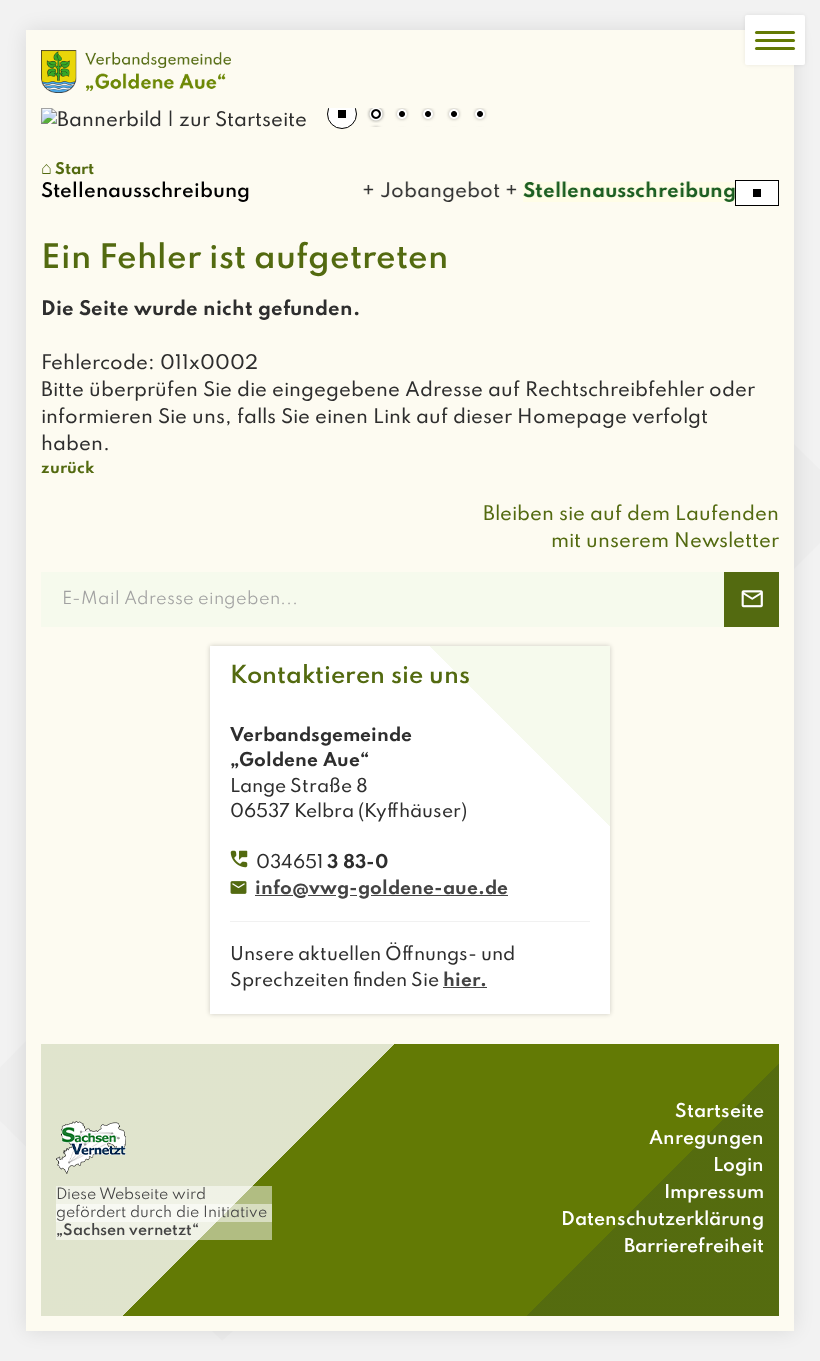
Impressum (714, 1192)
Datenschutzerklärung (662, 1219)
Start (74, 170)
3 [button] (428, 116)
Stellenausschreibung (620, 192)
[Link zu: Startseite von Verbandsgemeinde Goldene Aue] (136, 71)
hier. (465, 980)
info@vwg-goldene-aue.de (381, 888)
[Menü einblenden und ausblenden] (775, 40)
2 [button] (402, 116)
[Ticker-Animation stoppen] (757, 193)
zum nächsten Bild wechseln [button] (749, 108)
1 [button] (376, 116)
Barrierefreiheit (694, 1246)
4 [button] (454, 116)
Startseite (719, 1111)
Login (738, 1165)
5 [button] (480, 116)
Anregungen (706, 1138)
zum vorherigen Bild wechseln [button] (71, 108)
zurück (67, 469)
